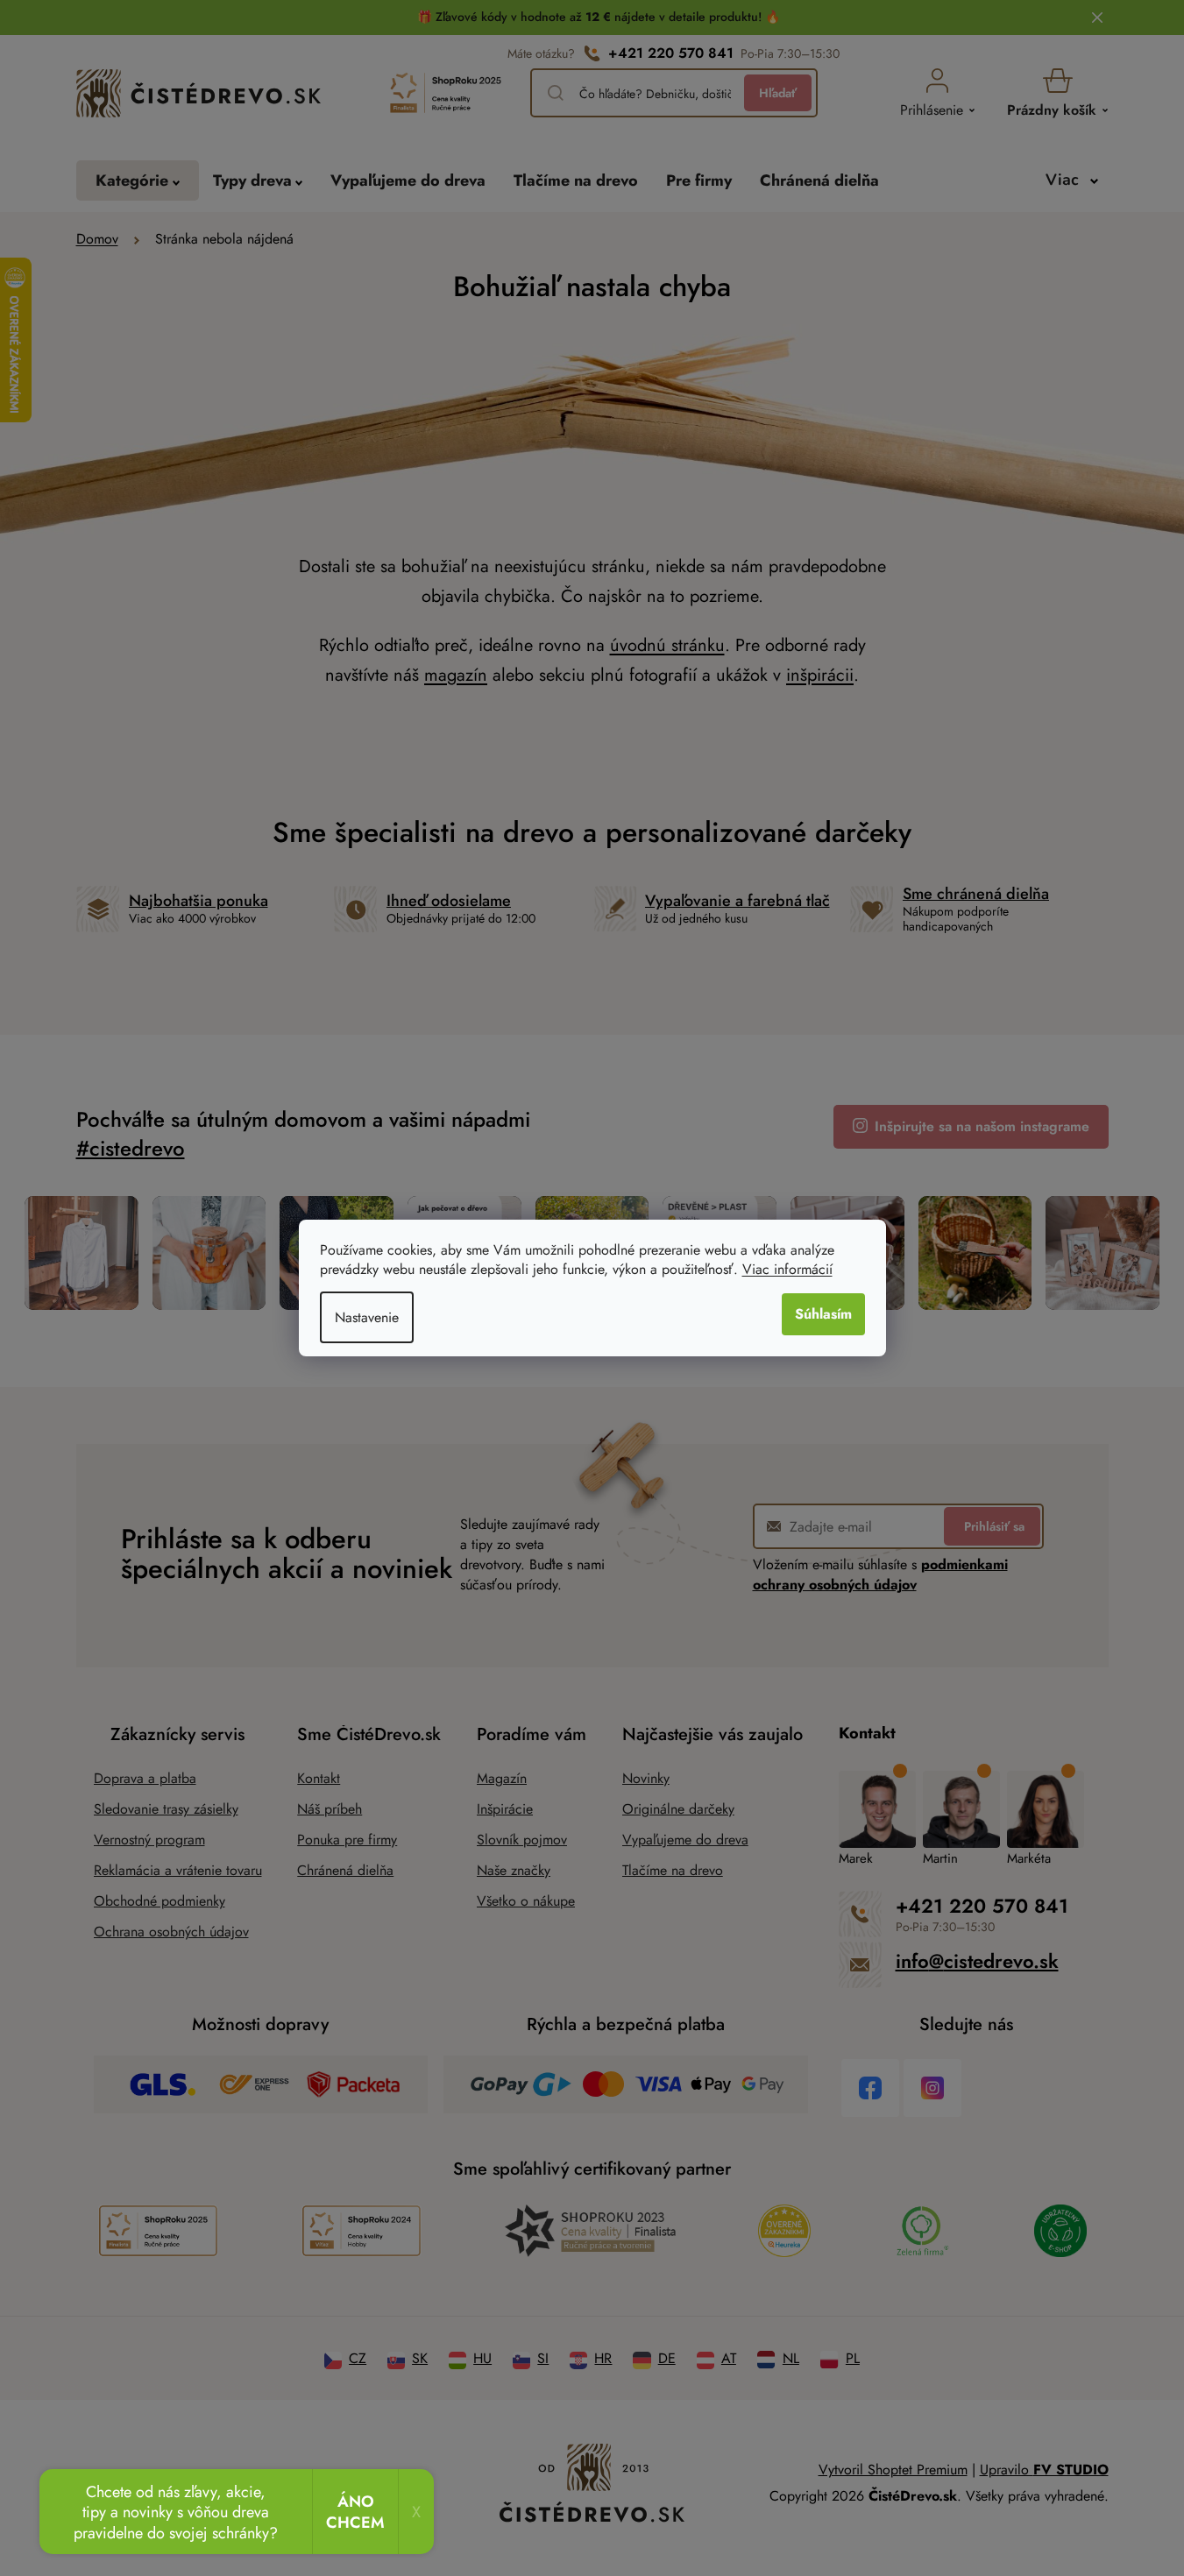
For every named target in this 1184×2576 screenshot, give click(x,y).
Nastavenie (367, 1317)
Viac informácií (787, 1269)
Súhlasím (823, 1314)
